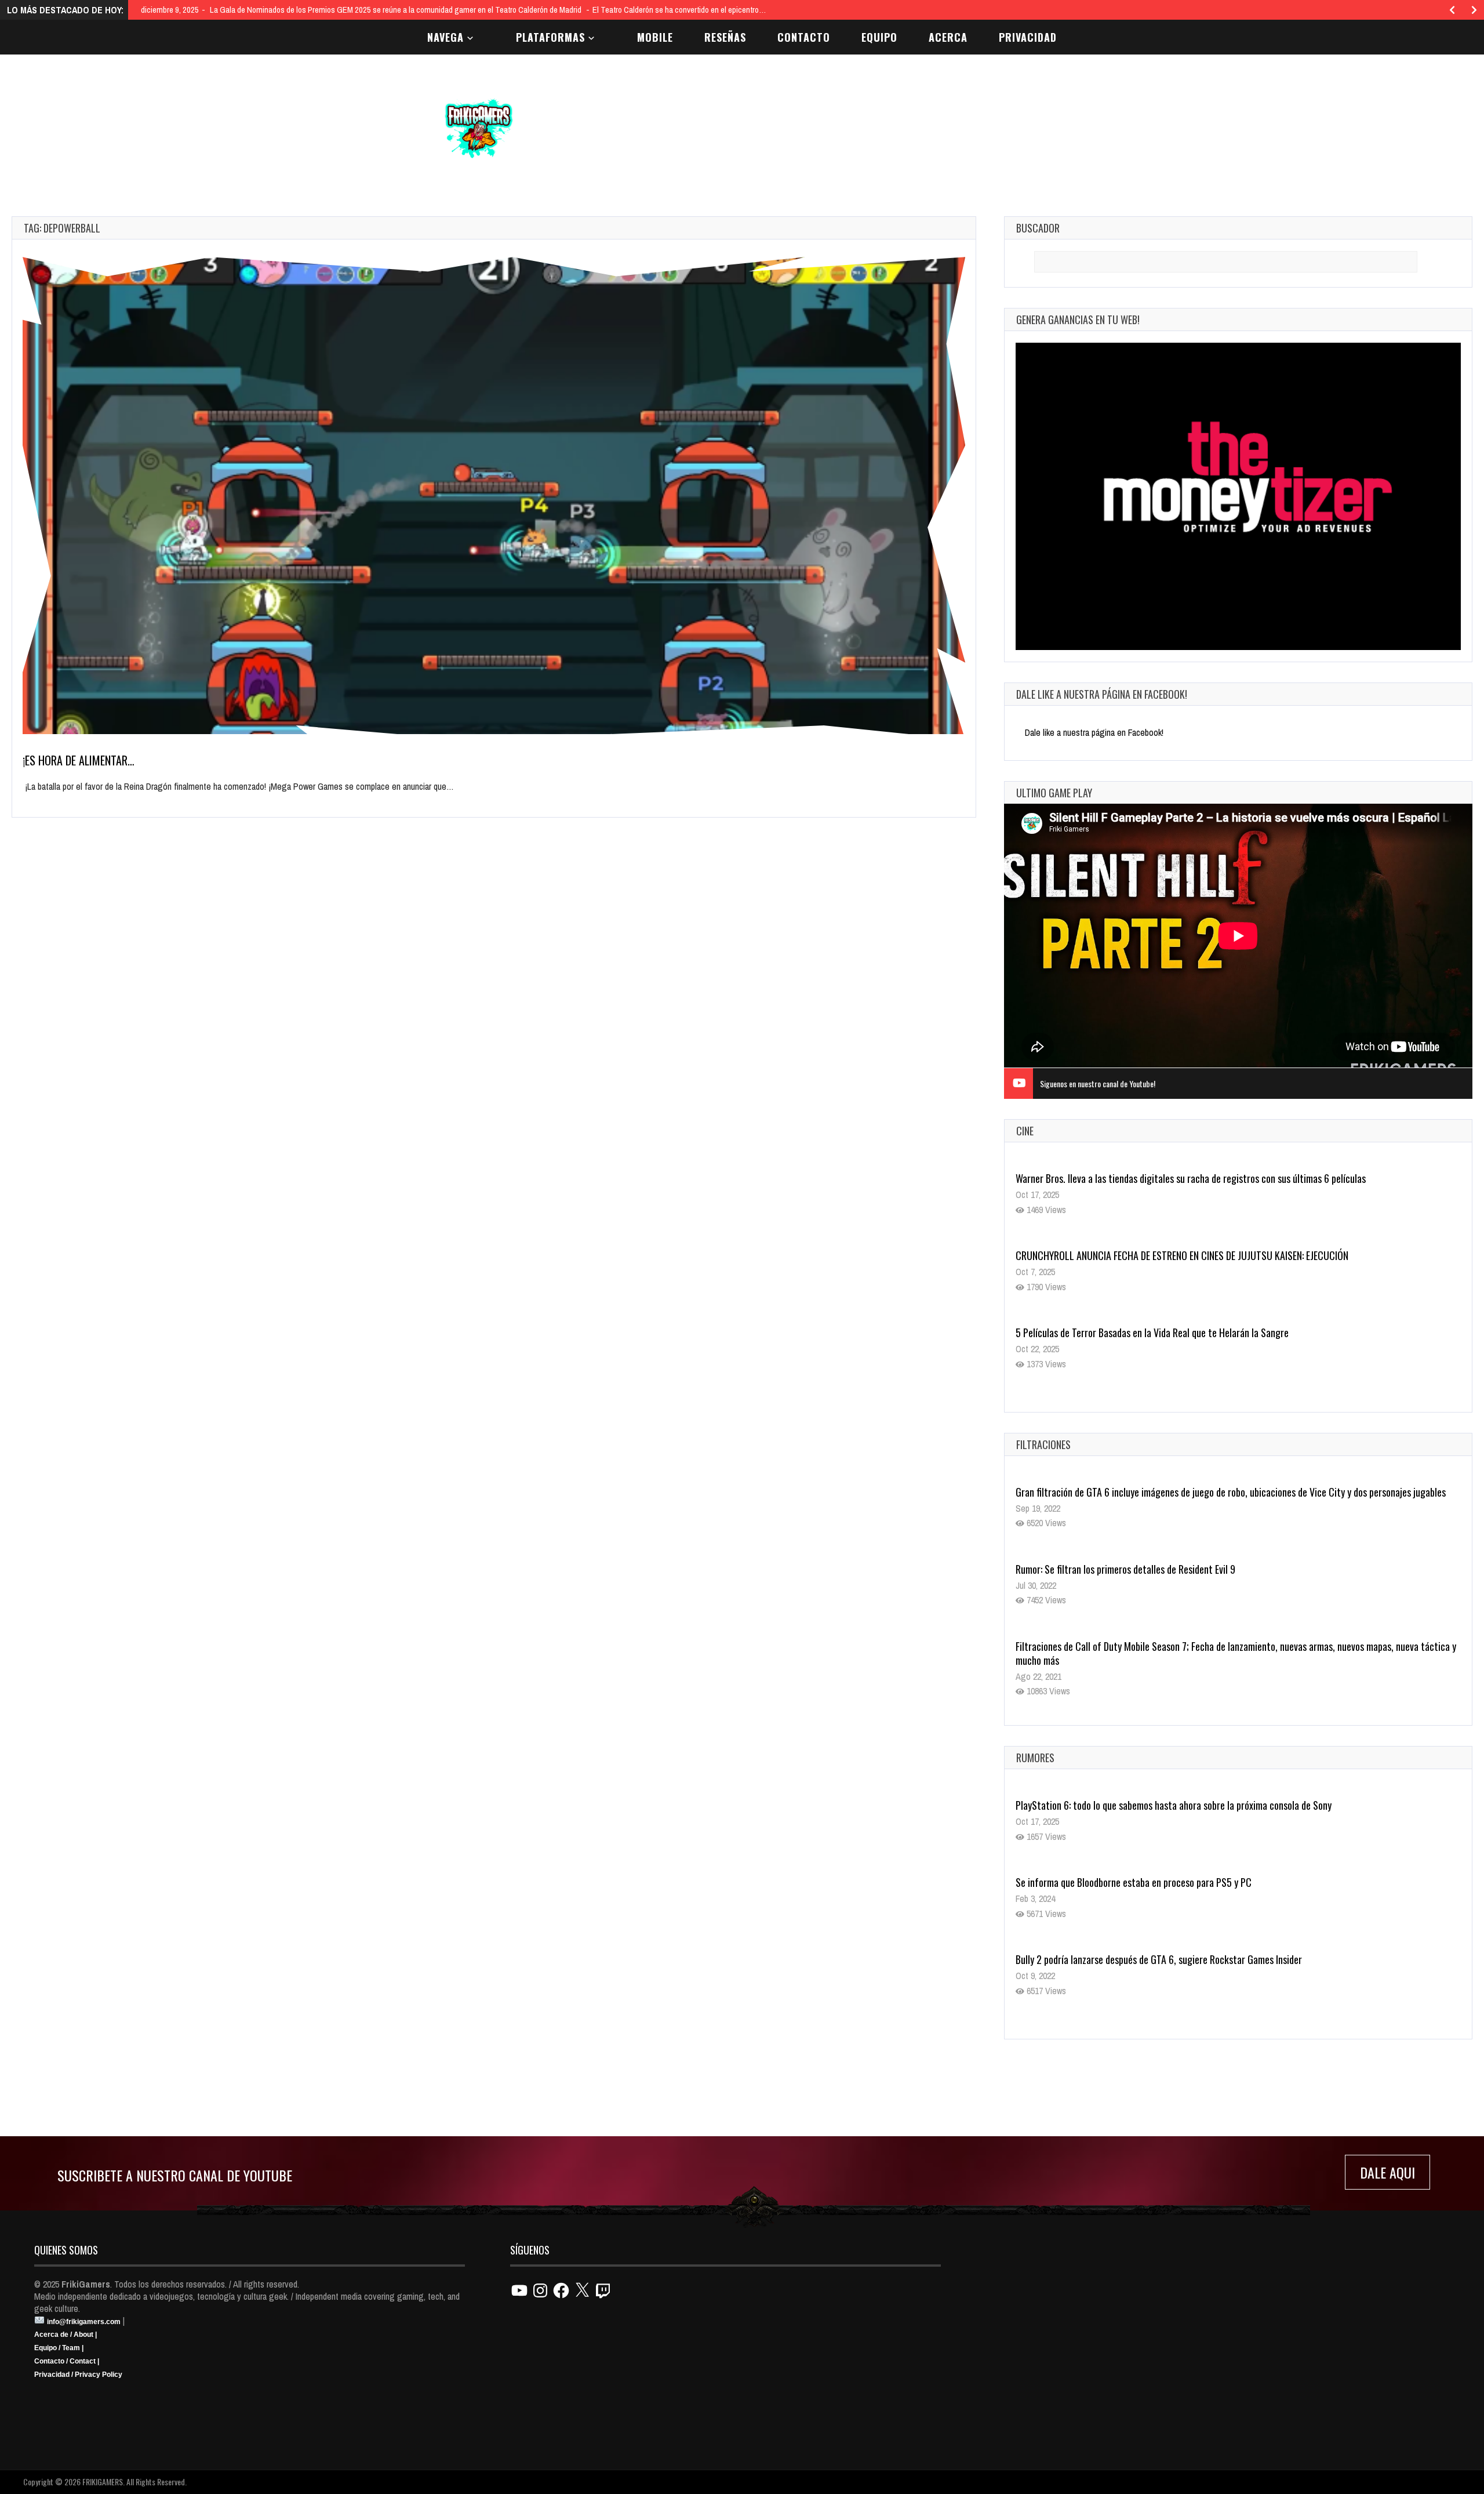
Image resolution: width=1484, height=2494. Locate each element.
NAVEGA (445, 37)
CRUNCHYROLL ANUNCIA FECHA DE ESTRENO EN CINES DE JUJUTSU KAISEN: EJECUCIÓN (1182, 1255)
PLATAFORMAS (550, 37)
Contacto (804, 37)
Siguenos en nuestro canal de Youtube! (1098, 1083)
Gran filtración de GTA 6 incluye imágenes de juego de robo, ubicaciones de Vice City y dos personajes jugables (1231, 1492)
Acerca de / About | (66, 2335)
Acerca (948, 37)
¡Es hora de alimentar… (79, 760)
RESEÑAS (725, 37)
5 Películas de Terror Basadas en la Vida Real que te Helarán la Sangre (1152, 1333)
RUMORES (1035, 1758)
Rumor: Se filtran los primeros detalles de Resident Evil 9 (1125, 1569)
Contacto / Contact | (67, 2361)
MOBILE (655, 37)
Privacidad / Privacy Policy (78, 2375)
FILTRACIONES (1043, 1444)
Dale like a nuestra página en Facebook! (1102, 694)
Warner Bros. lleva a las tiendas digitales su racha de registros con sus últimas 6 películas (1191, 1178)
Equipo (879, 37)
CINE (1025, 1131)
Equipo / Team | (59, 2348)
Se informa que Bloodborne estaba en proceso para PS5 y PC (1134, 1882)
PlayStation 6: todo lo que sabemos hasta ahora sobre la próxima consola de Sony (1174, 1805)
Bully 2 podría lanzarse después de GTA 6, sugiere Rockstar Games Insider (1159, 1959)
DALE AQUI (1387, 2172)
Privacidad (1028, 37)
